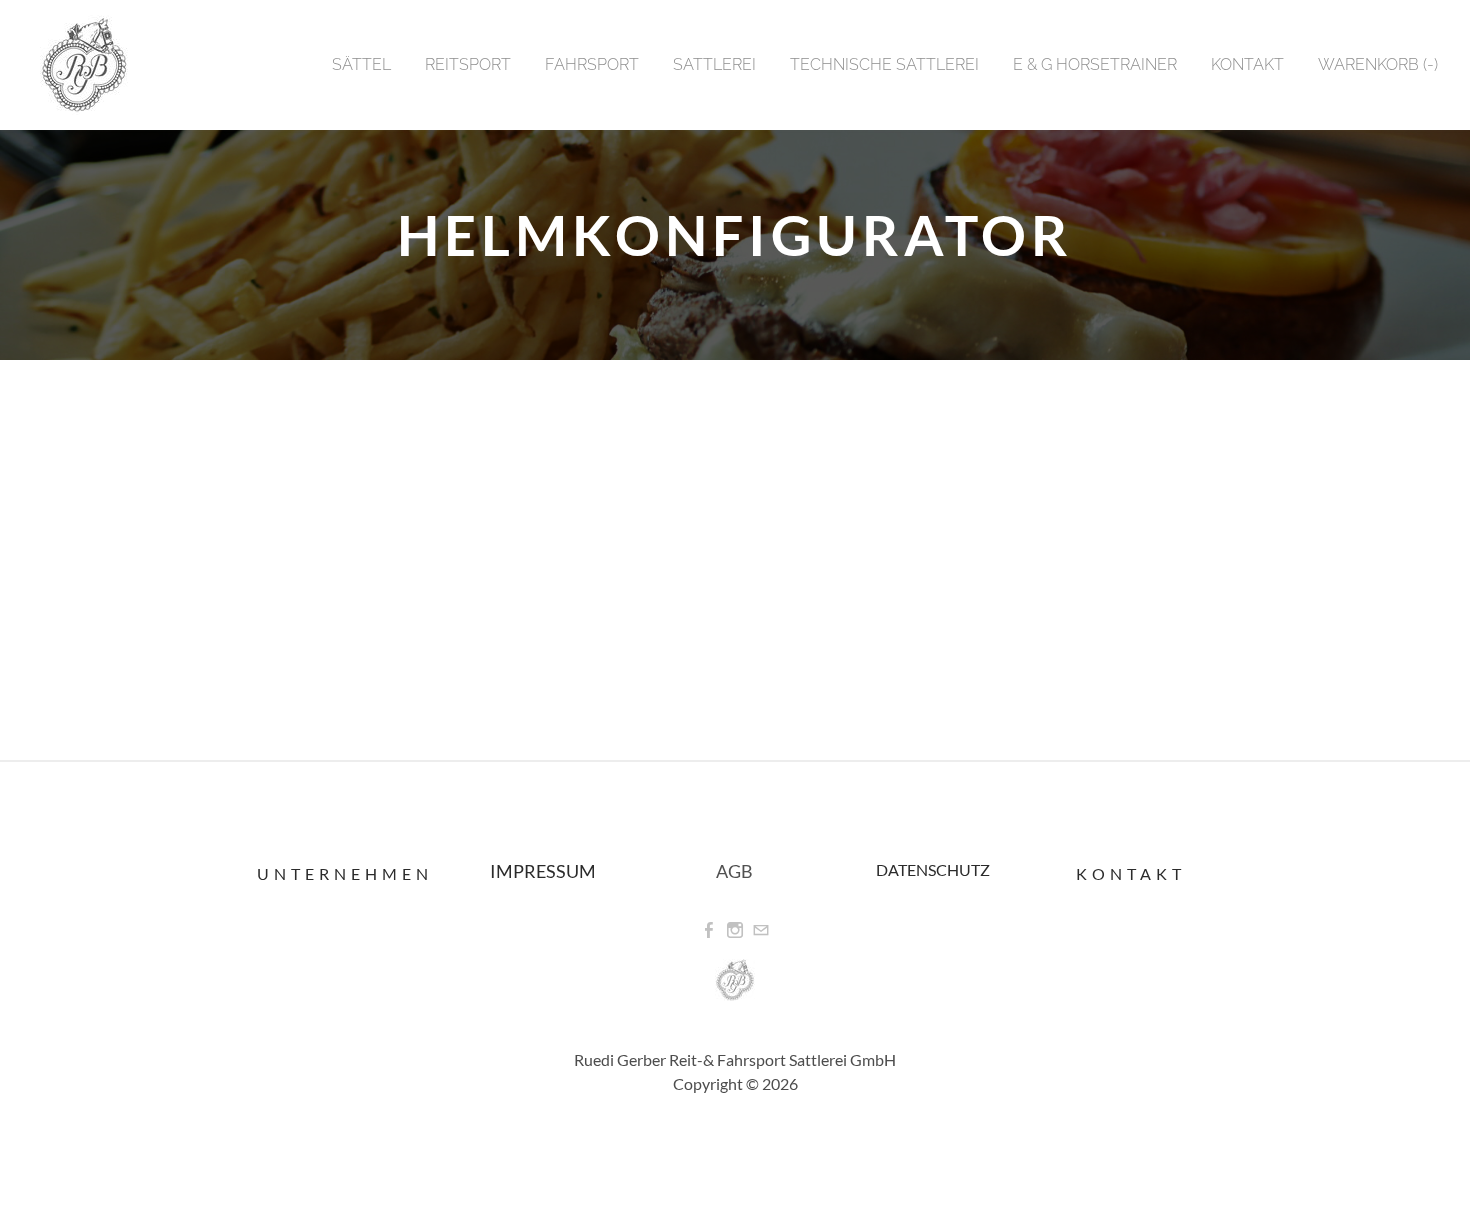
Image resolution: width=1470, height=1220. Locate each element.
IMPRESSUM (543, 871)
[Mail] (761, 930)
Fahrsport (592, 64)
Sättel (361, 64)
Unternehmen (345, 873)
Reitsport (468, 64)
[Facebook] (709, 930)
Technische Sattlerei (884, 64)
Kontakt (1247, 64)
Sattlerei (714, 64)
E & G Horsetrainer (1095, 64)
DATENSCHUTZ (933, 869)
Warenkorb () (1378, 64)
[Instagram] (735, 930)
